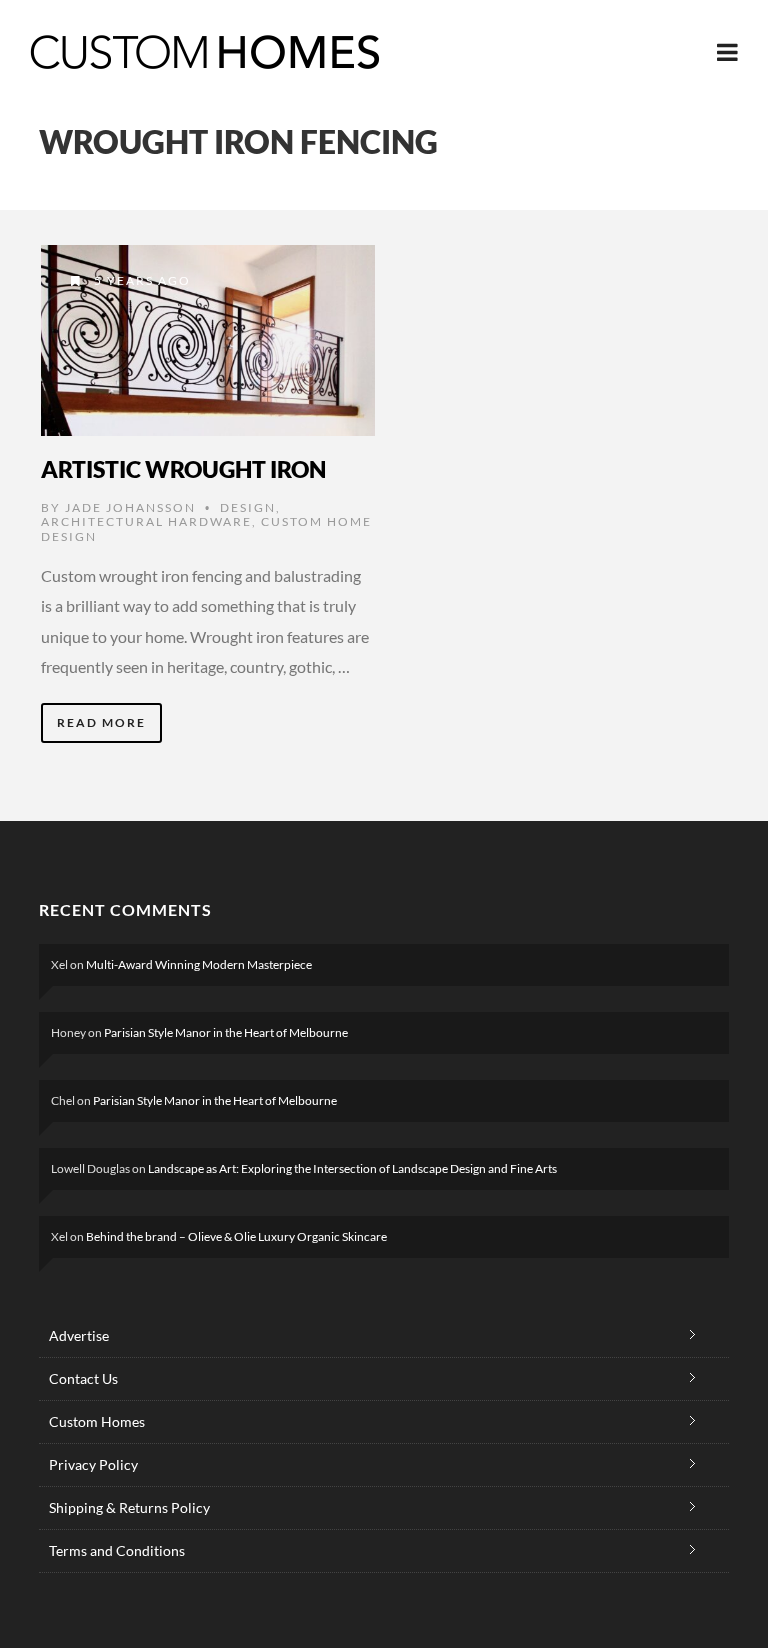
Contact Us (83, 1378)
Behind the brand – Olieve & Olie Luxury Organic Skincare (236, 1236)
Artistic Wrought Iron (183, 469)
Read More (101, 722)
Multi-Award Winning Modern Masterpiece (199, 964)
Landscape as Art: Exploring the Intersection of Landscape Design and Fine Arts (352, 1168)
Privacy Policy (93, 1464)
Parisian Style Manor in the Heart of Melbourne (226, 1032)
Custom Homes (97, 1421)
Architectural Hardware (146, 521)
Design (248, 507)
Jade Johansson (130, 507)
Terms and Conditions (117, 1550)
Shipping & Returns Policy (129, 1507)
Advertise (79, 1335)
